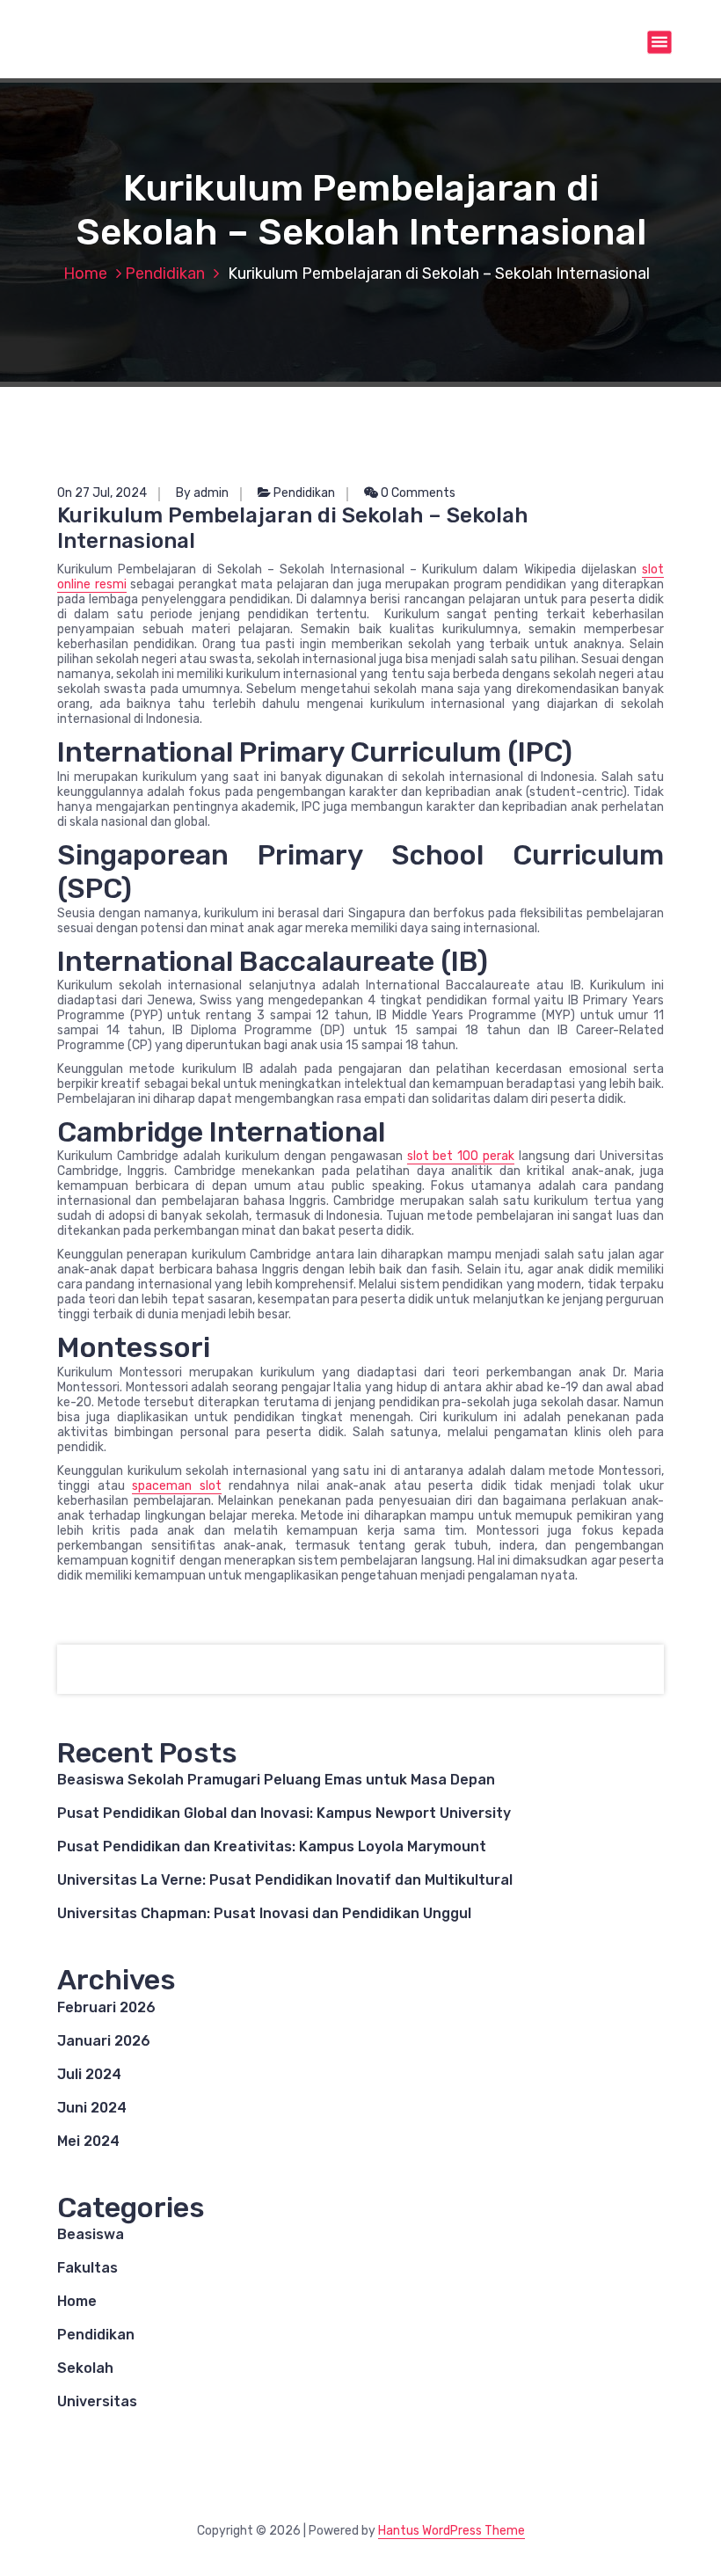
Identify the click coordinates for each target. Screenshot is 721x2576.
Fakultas (87, 2268)
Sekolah (85, 2368)
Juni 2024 (92, 2108)
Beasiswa (91, 2234)
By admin (202, 493)
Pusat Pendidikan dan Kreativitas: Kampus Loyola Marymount (272, 1846)
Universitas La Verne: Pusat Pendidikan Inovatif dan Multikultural (285, 1880)
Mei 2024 (88, 2141)
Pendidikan (165, 274)
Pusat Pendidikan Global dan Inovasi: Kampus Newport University (284, 1813)
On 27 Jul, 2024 (102, 493)
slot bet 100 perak (461, 1156)
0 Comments (417, 493)
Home (85, 274)
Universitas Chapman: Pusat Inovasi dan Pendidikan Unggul (264, 1913)
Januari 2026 (104, 2041)
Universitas (97, 2401)
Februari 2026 (106, 2007)
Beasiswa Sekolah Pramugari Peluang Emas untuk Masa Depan (276, 1780)
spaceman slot (177, 1486)
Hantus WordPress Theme (452, 2531)
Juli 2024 (89, 2074)
